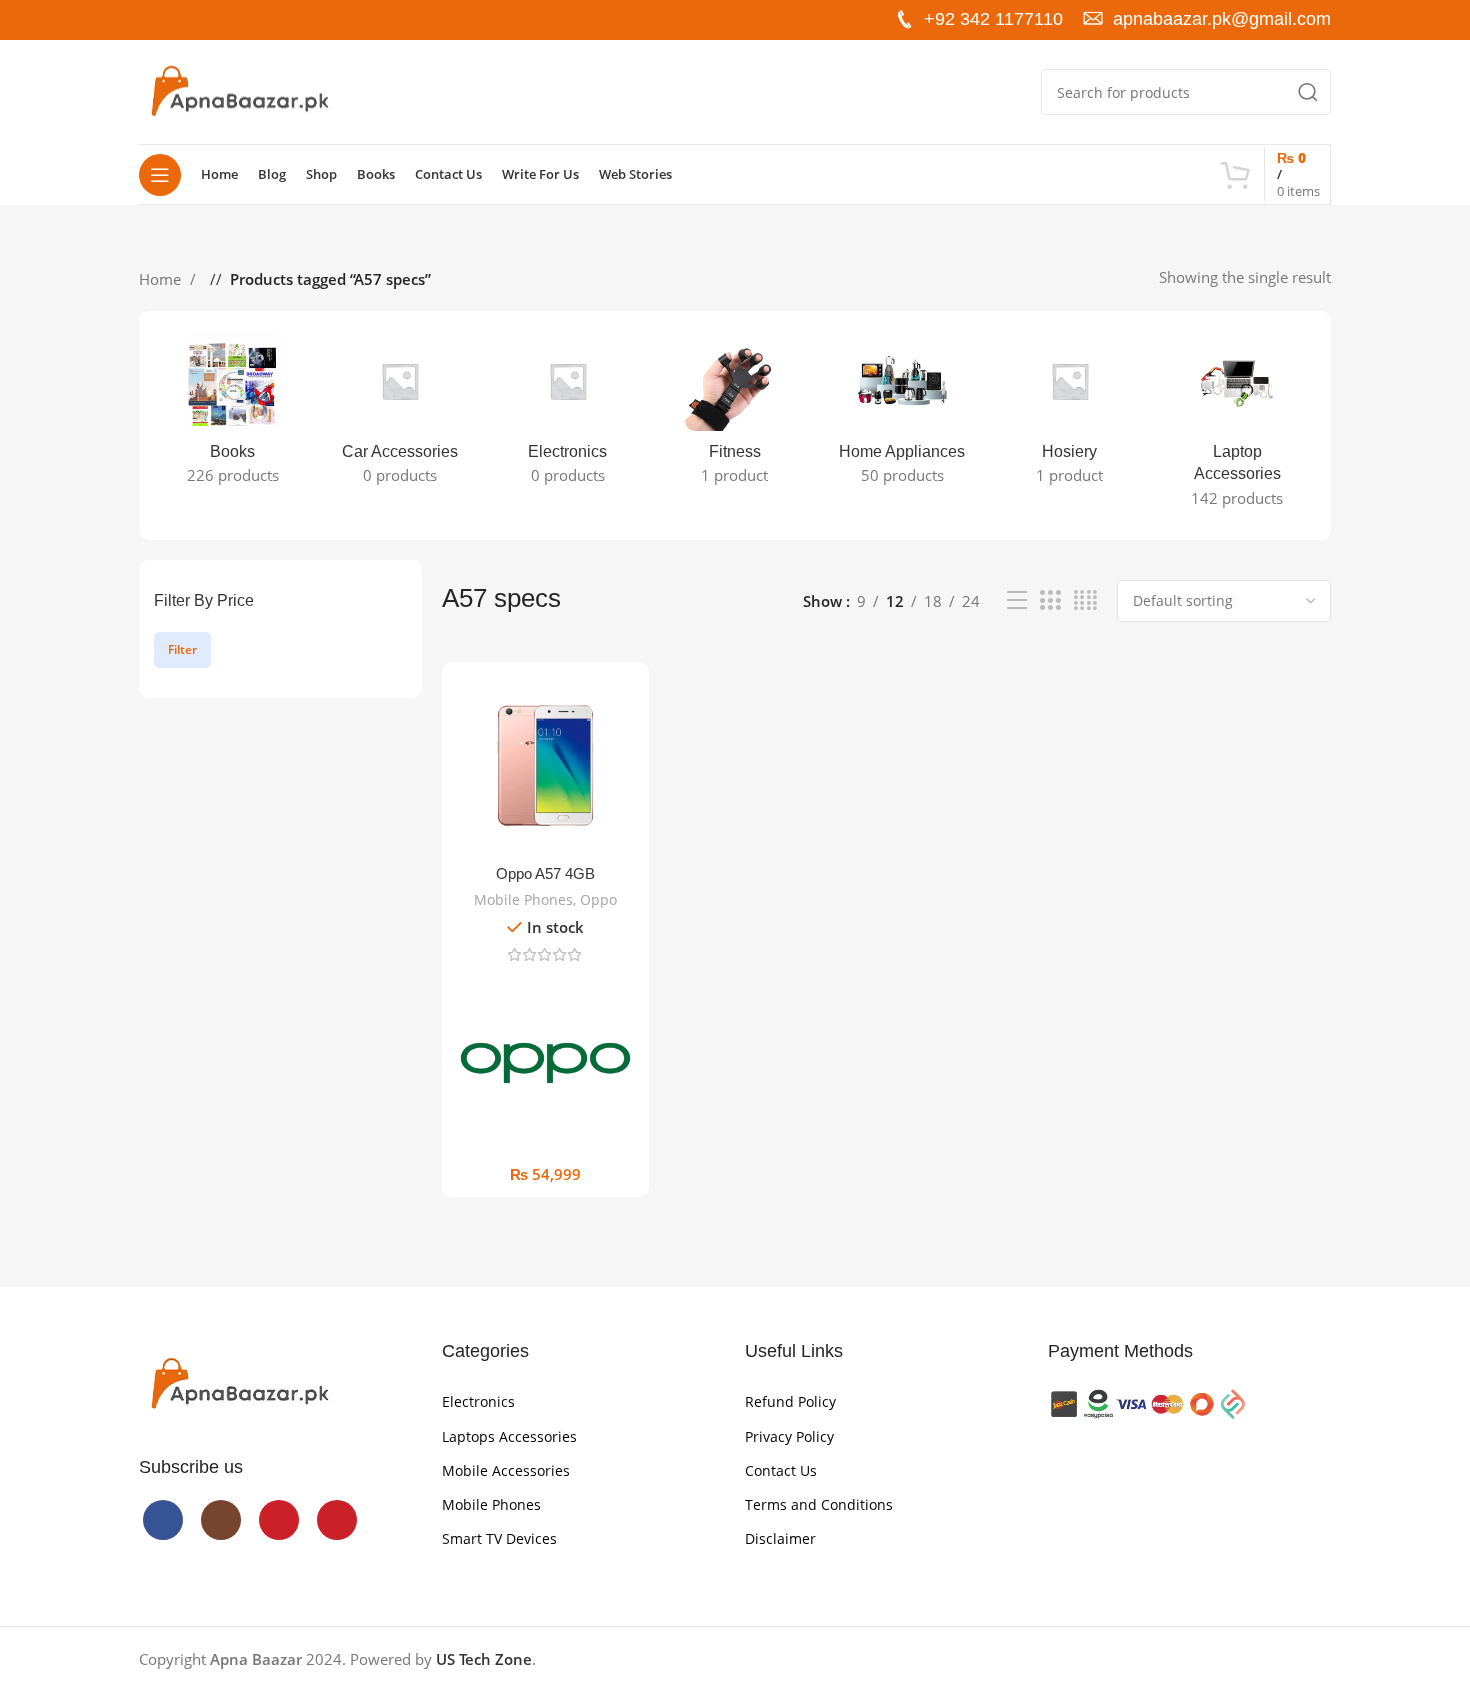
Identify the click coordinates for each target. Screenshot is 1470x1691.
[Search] (1308, 92)
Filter (182, 649)
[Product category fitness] (734, 414)
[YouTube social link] (219, 19)
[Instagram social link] (187, 19)
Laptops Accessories (509, 1436)
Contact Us (781, 1470)
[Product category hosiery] (1069, 414)
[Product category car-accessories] (399, 414)
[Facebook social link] (155, 19)
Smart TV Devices (499, 1538)
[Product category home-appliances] (902, 414)
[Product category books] (232, 414)
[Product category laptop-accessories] (1237, 425)
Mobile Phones (523, 899)
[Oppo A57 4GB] (545, 765)
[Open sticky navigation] (160, 175)
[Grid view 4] (1085, 600)
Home (162, 279)
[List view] (1017, 600)
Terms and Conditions (819, 1504)
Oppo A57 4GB (545, 873)
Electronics (478, 1401)
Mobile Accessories (506, 1470)
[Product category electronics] (567, 414)
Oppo (598, 899)
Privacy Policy (789, 1436)
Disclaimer (780, 1538)
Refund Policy (790, 1401)
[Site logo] (239, 90)
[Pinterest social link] (251, 19)
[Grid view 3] (1050, 600)
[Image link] (239, 1383)
